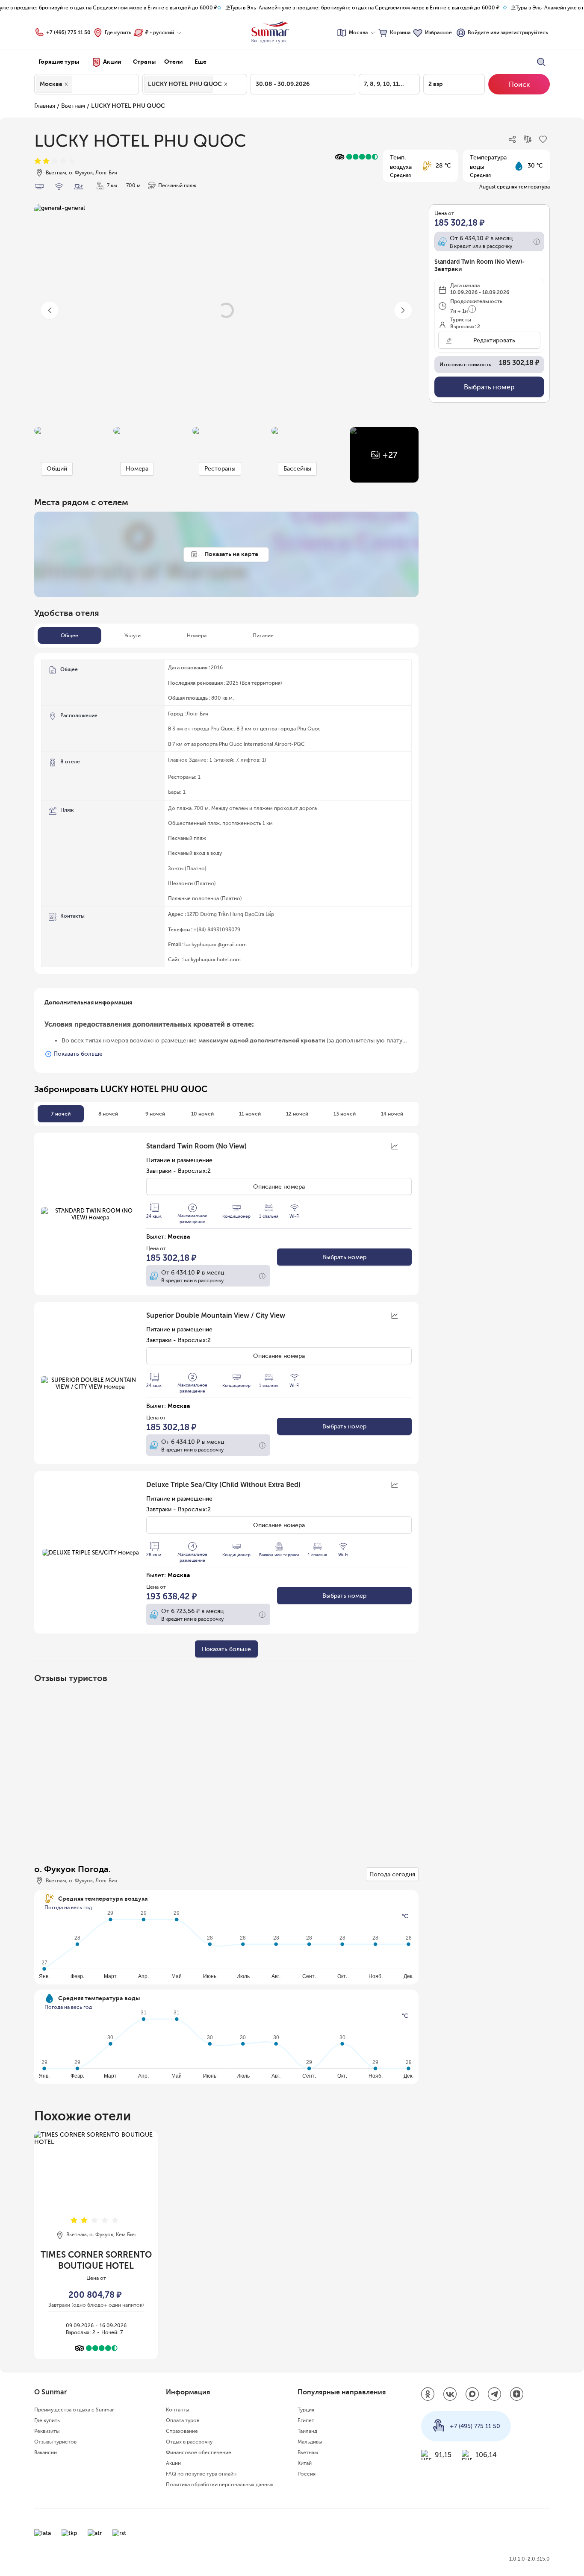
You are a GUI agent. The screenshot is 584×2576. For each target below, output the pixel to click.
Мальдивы (310, 2442)
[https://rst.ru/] (119, 2533)
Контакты (177, 2410)
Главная (45, 106)
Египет (306, 2420)
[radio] (38, 161)
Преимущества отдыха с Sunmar (74, 2410)
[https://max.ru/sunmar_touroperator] (472, 2395)
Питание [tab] (263, 636)
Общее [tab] (69, 636)
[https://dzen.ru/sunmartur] (517, 2395)
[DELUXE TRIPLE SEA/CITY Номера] (90, 1552)
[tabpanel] (226, 813)
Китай (305, 2463)
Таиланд (307, 2431)
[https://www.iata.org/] (43, 2533)
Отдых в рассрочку (189, 2442)
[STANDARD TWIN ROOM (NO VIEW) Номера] (90, 1214)
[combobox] (77, 84)
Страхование (182, 2431)
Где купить (118, 32)
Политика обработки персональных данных (220, 2485)
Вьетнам (73, 106)
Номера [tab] (197, 636)
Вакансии (46, 2452)
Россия (307, 2474)
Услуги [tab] (133, 636)
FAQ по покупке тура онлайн (201, 2474)
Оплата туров (183, 2420)
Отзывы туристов (55, 2442)
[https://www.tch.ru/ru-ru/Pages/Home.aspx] (69, 2533)
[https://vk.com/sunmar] (450, 2395)
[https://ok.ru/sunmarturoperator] (428, 2395)
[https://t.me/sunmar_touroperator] (495, 2395)
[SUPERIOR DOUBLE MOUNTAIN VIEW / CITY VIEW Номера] (90, 1383)
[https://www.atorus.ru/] (95, 2533)
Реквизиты (47, 2431)
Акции (173, 2463)
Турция (306, 2410)
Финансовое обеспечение (199, 2452)
